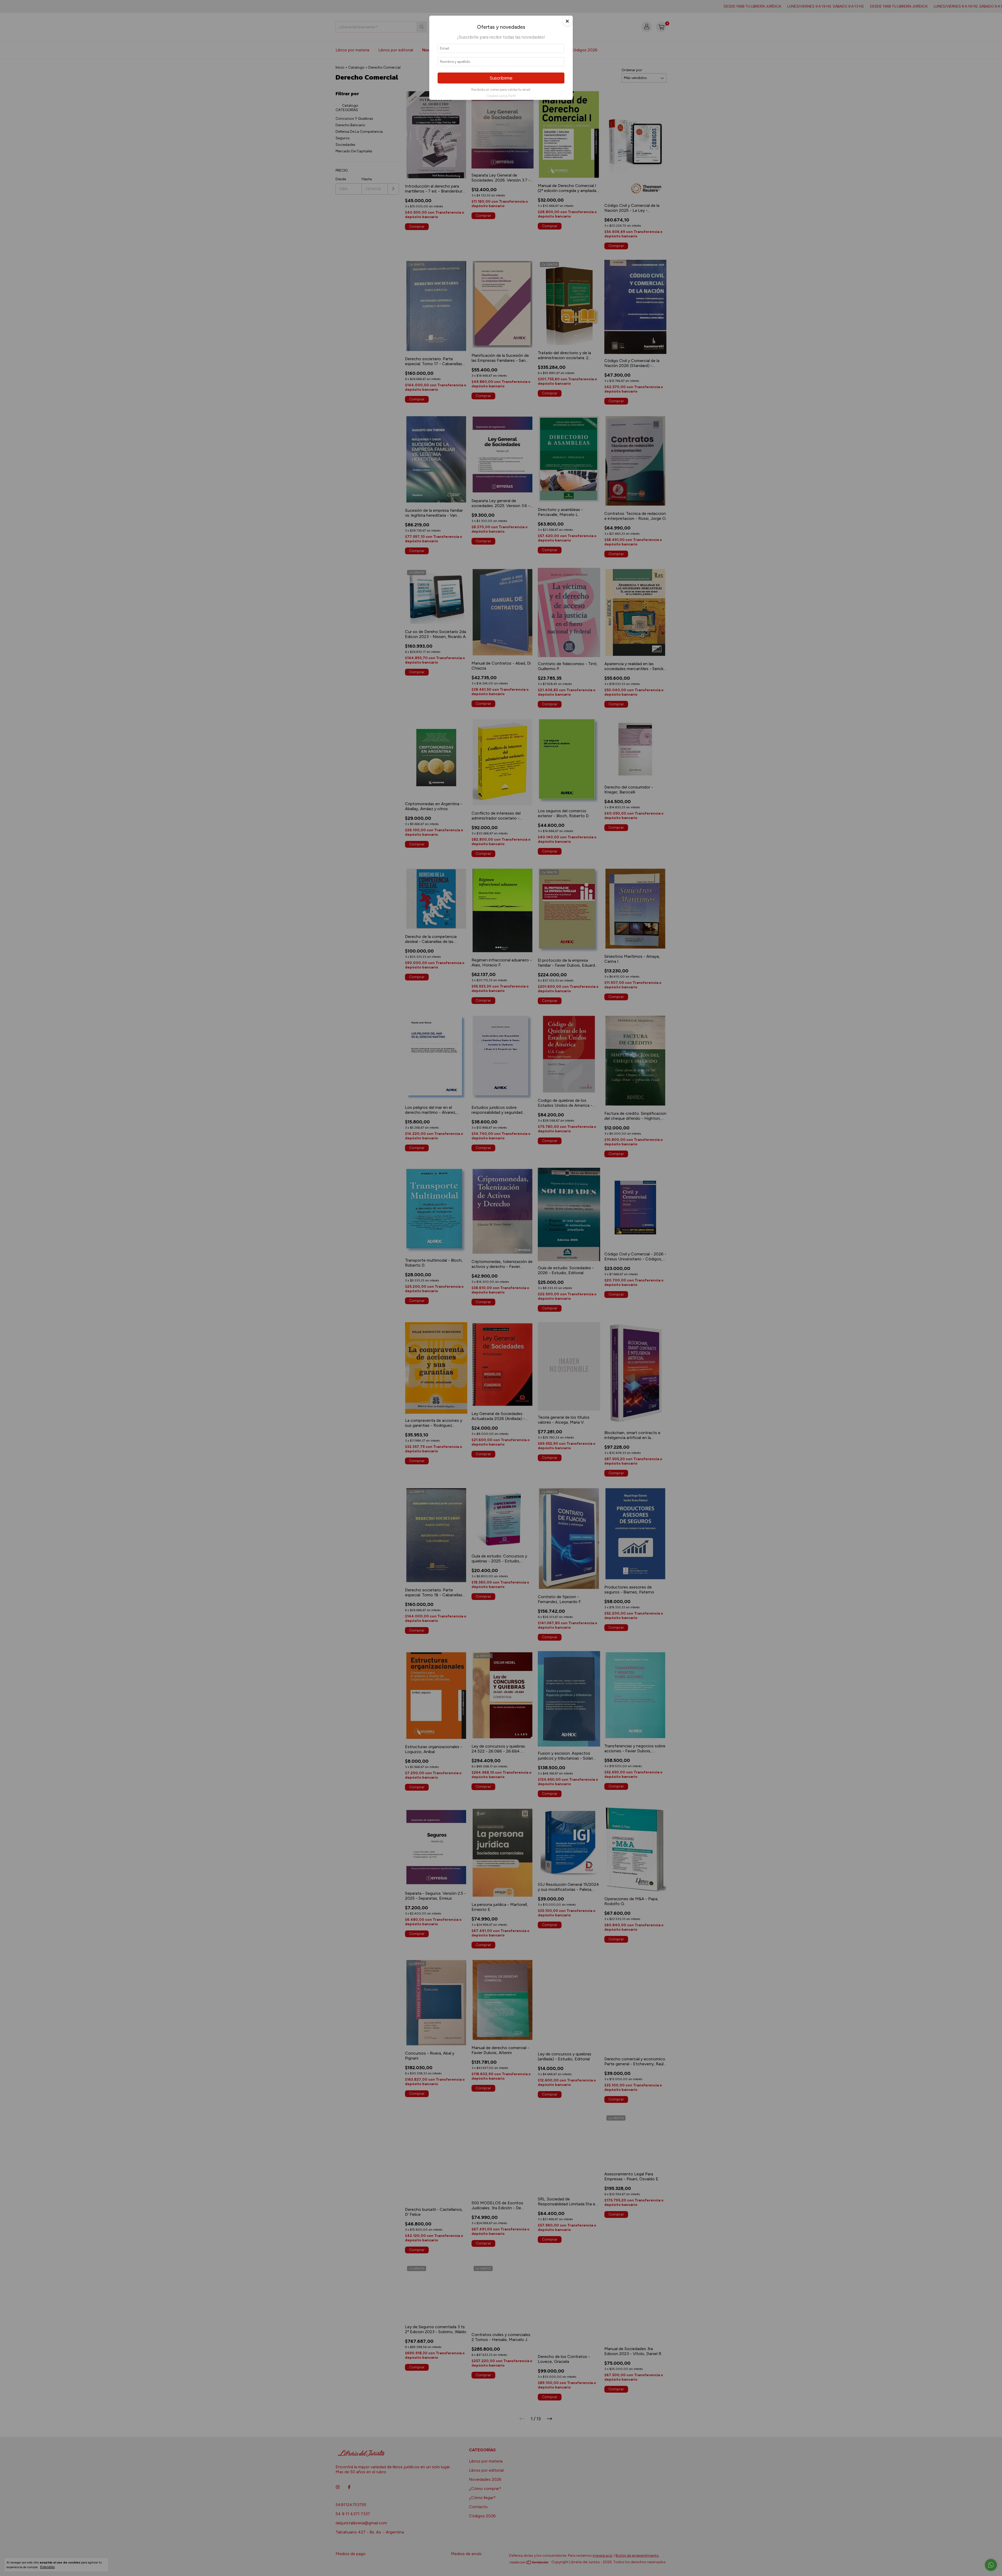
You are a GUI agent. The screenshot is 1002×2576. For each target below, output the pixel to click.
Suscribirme (501, 78)
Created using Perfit (501, 96)
